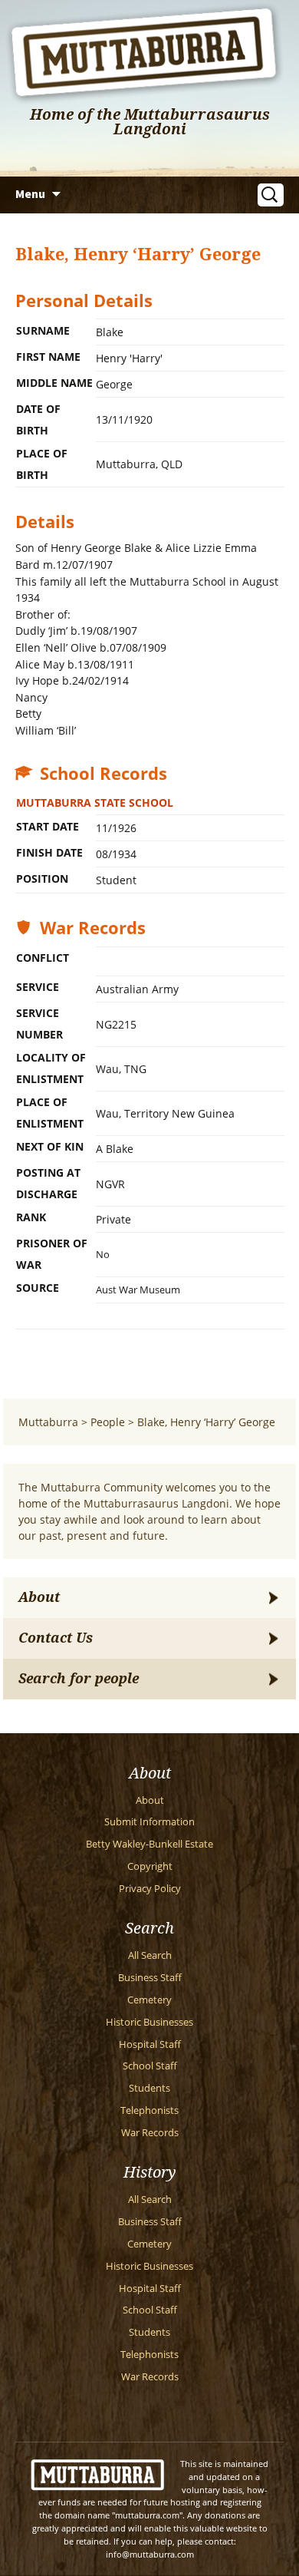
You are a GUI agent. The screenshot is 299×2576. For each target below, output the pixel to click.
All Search (150, 1955)
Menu (30, 193)
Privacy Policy (150, 1889)
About (39, 1597)
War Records (150, 2133)
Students (149, 2088)
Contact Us (56, 1638)
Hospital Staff (150, 2044)
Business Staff (150, 1978)
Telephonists (149, 2110)
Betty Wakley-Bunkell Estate (149, 1844)
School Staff (150, 2066)
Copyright (150, 1866)
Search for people (79, 1679)
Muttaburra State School (95, 803)
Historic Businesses (149, 2022)
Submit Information (149, 1822)
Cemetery (149, 2000)
